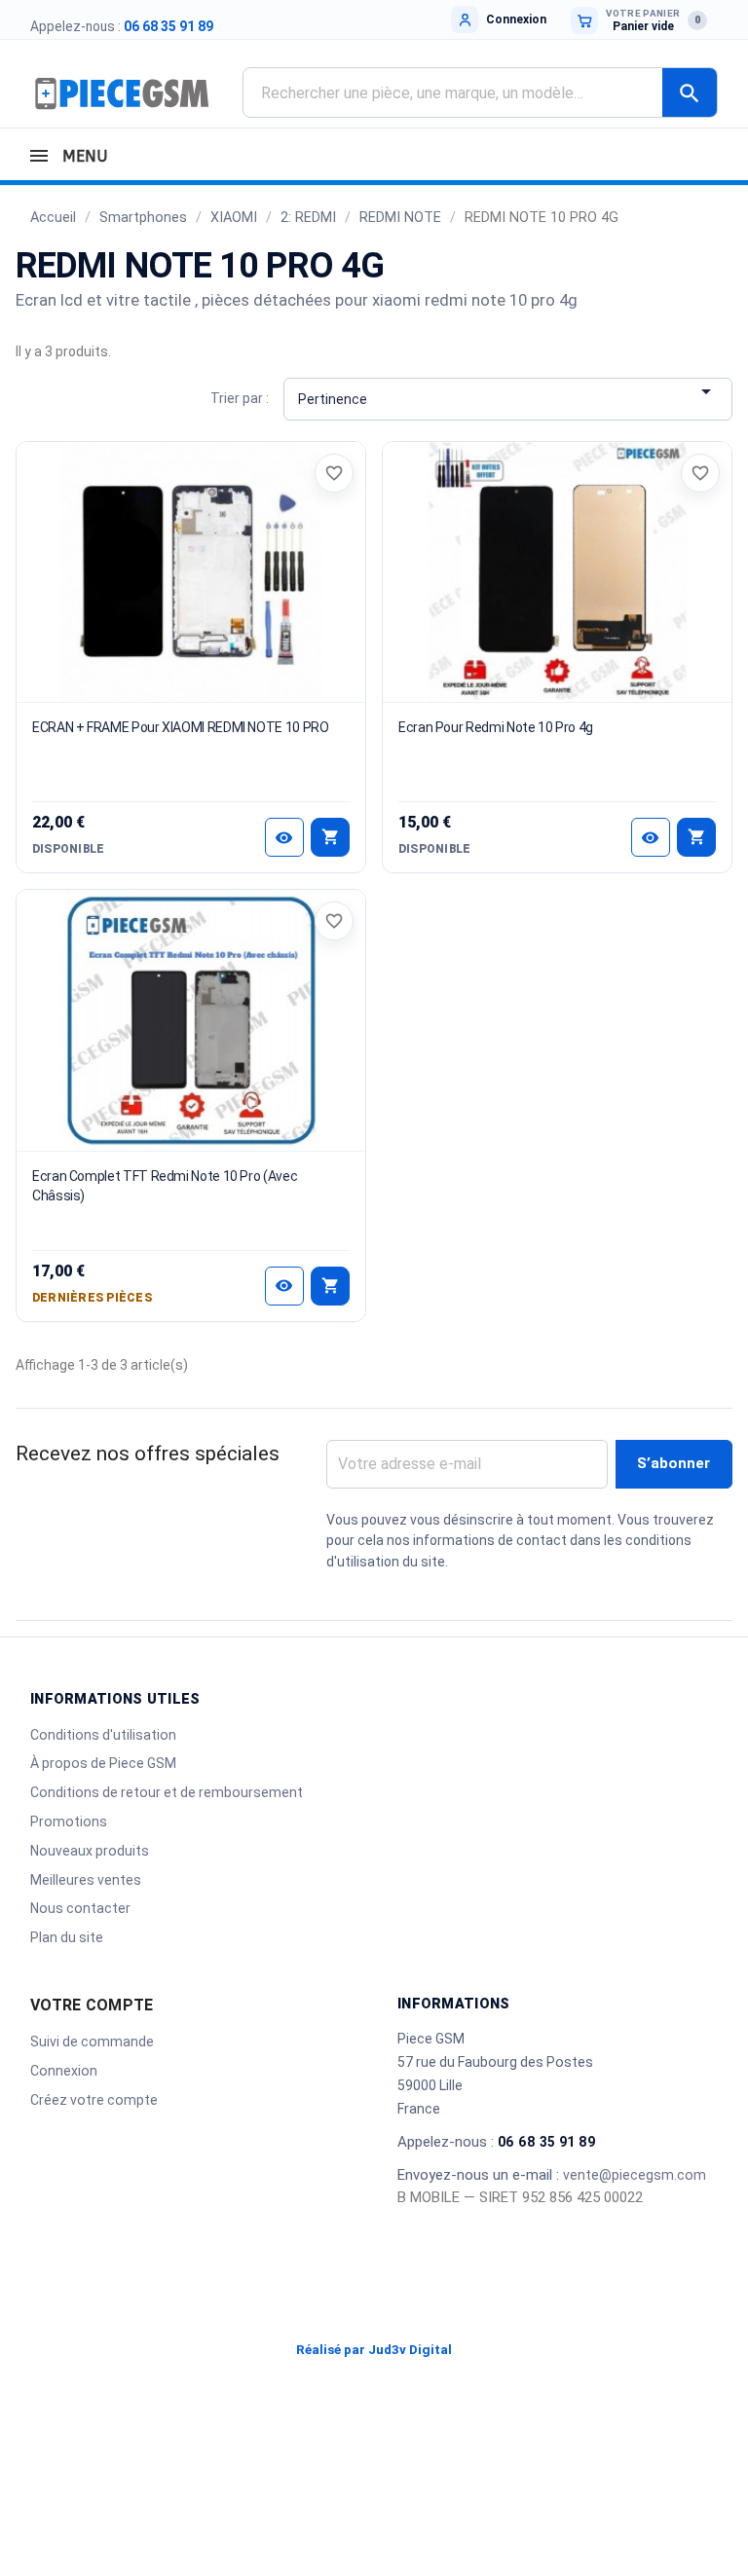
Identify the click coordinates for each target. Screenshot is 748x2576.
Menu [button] (82, 156)
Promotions (69, 1822)
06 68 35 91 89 (168, 26)
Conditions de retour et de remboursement (167, 1792)
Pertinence (507, 393)
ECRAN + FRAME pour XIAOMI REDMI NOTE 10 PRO (181, 727)
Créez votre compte (94, 2100)
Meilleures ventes (86, 1880)
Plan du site (67, 1937)
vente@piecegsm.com (635, 2175)
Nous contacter (80, 1908)
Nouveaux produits (90, 1851)
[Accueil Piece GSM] (122, 92)
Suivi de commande (92, 2042)
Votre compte (92, 2005)
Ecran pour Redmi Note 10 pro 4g (496, 727)
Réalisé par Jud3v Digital (374, 2350)
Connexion (64, 2071)
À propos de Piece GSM (103, 1763)
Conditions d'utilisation (103, 1735)
